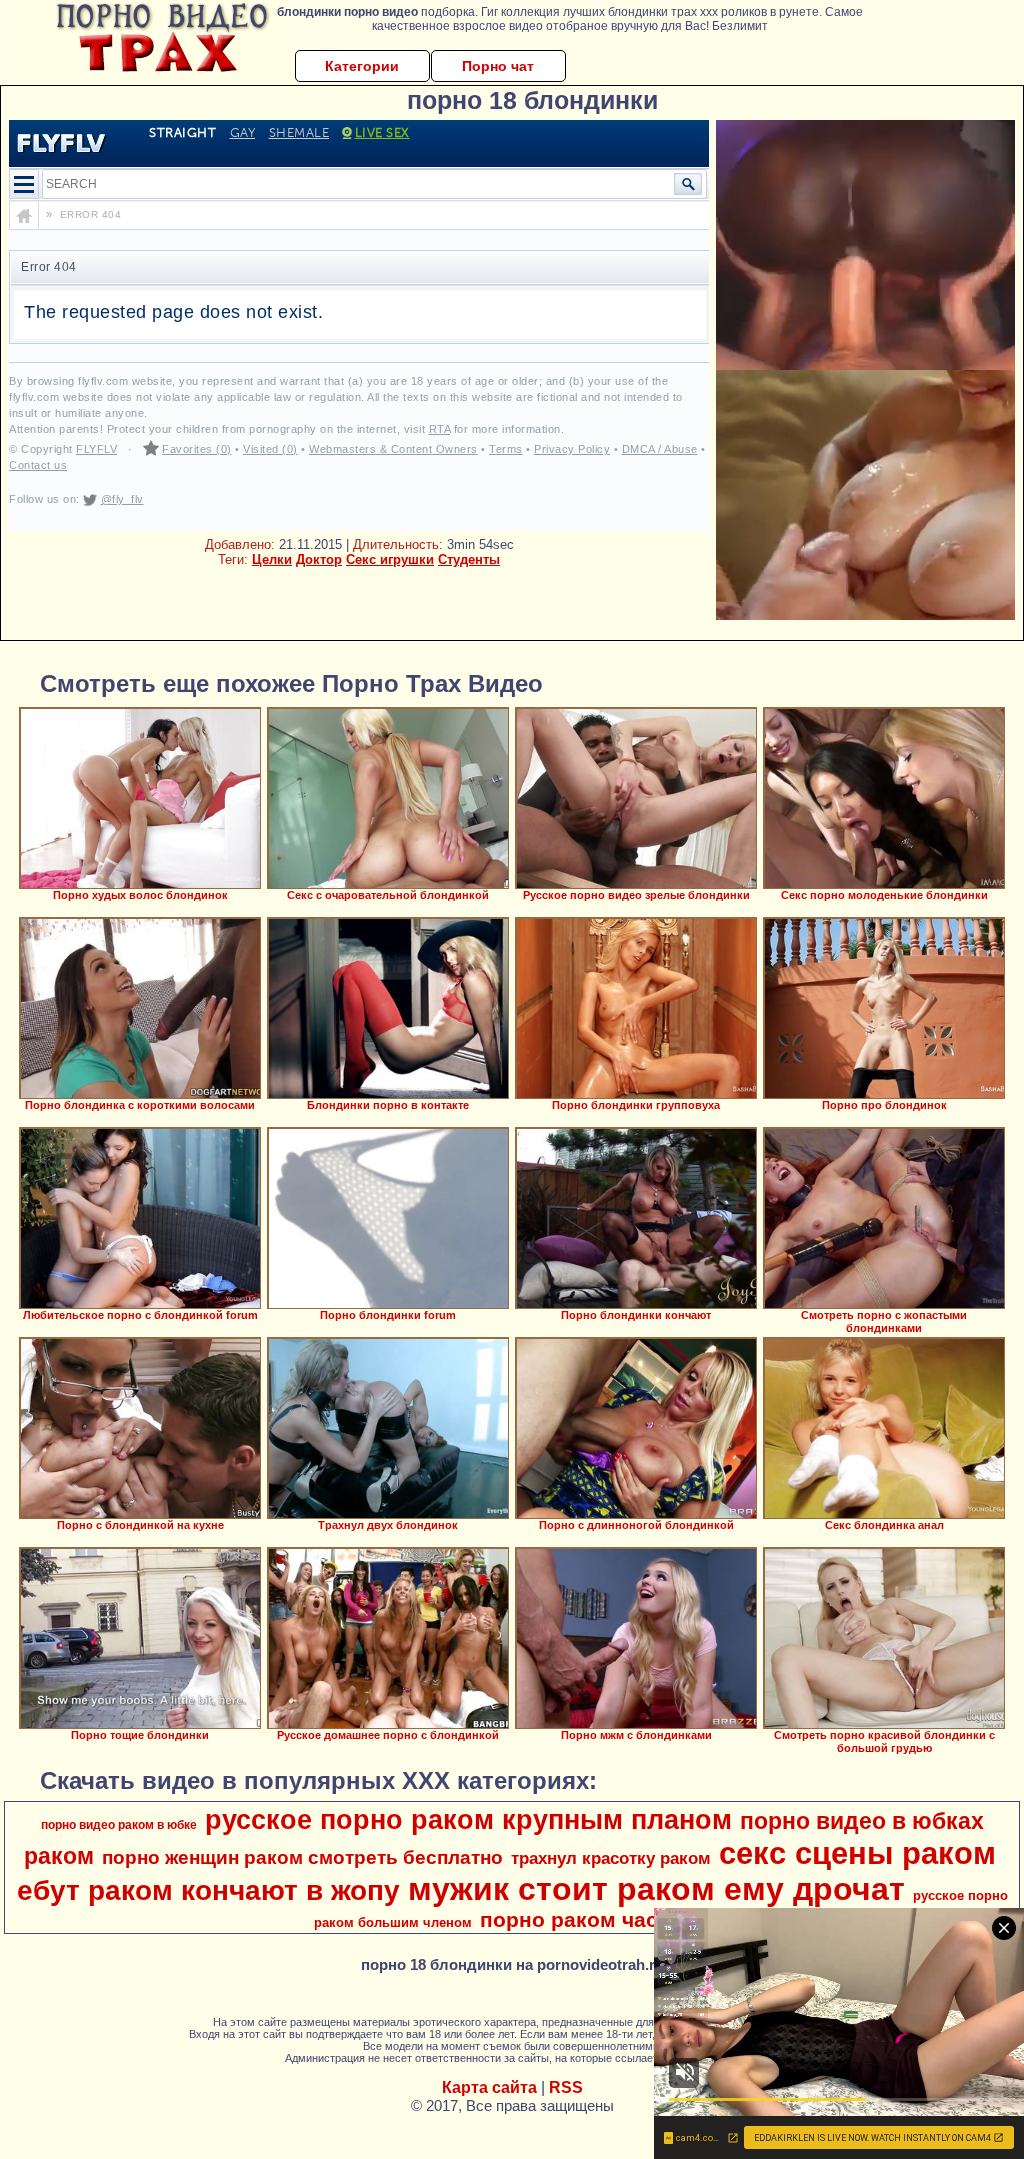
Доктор (319, 559)
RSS (566, 2087)
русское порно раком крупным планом (468, 1820)
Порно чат (498, 66)
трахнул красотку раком (611, 1858)
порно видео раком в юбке (119, 1825)
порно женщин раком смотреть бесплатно (302, 1857)
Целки (272, 559)
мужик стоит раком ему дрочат (656, 1889)
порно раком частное (593, 1920)
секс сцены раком (857, 1853)
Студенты (469, 559)
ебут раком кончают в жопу (208, 1890)
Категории (362, 66)
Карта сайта (489, 2087)
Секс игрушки (390, 559)
